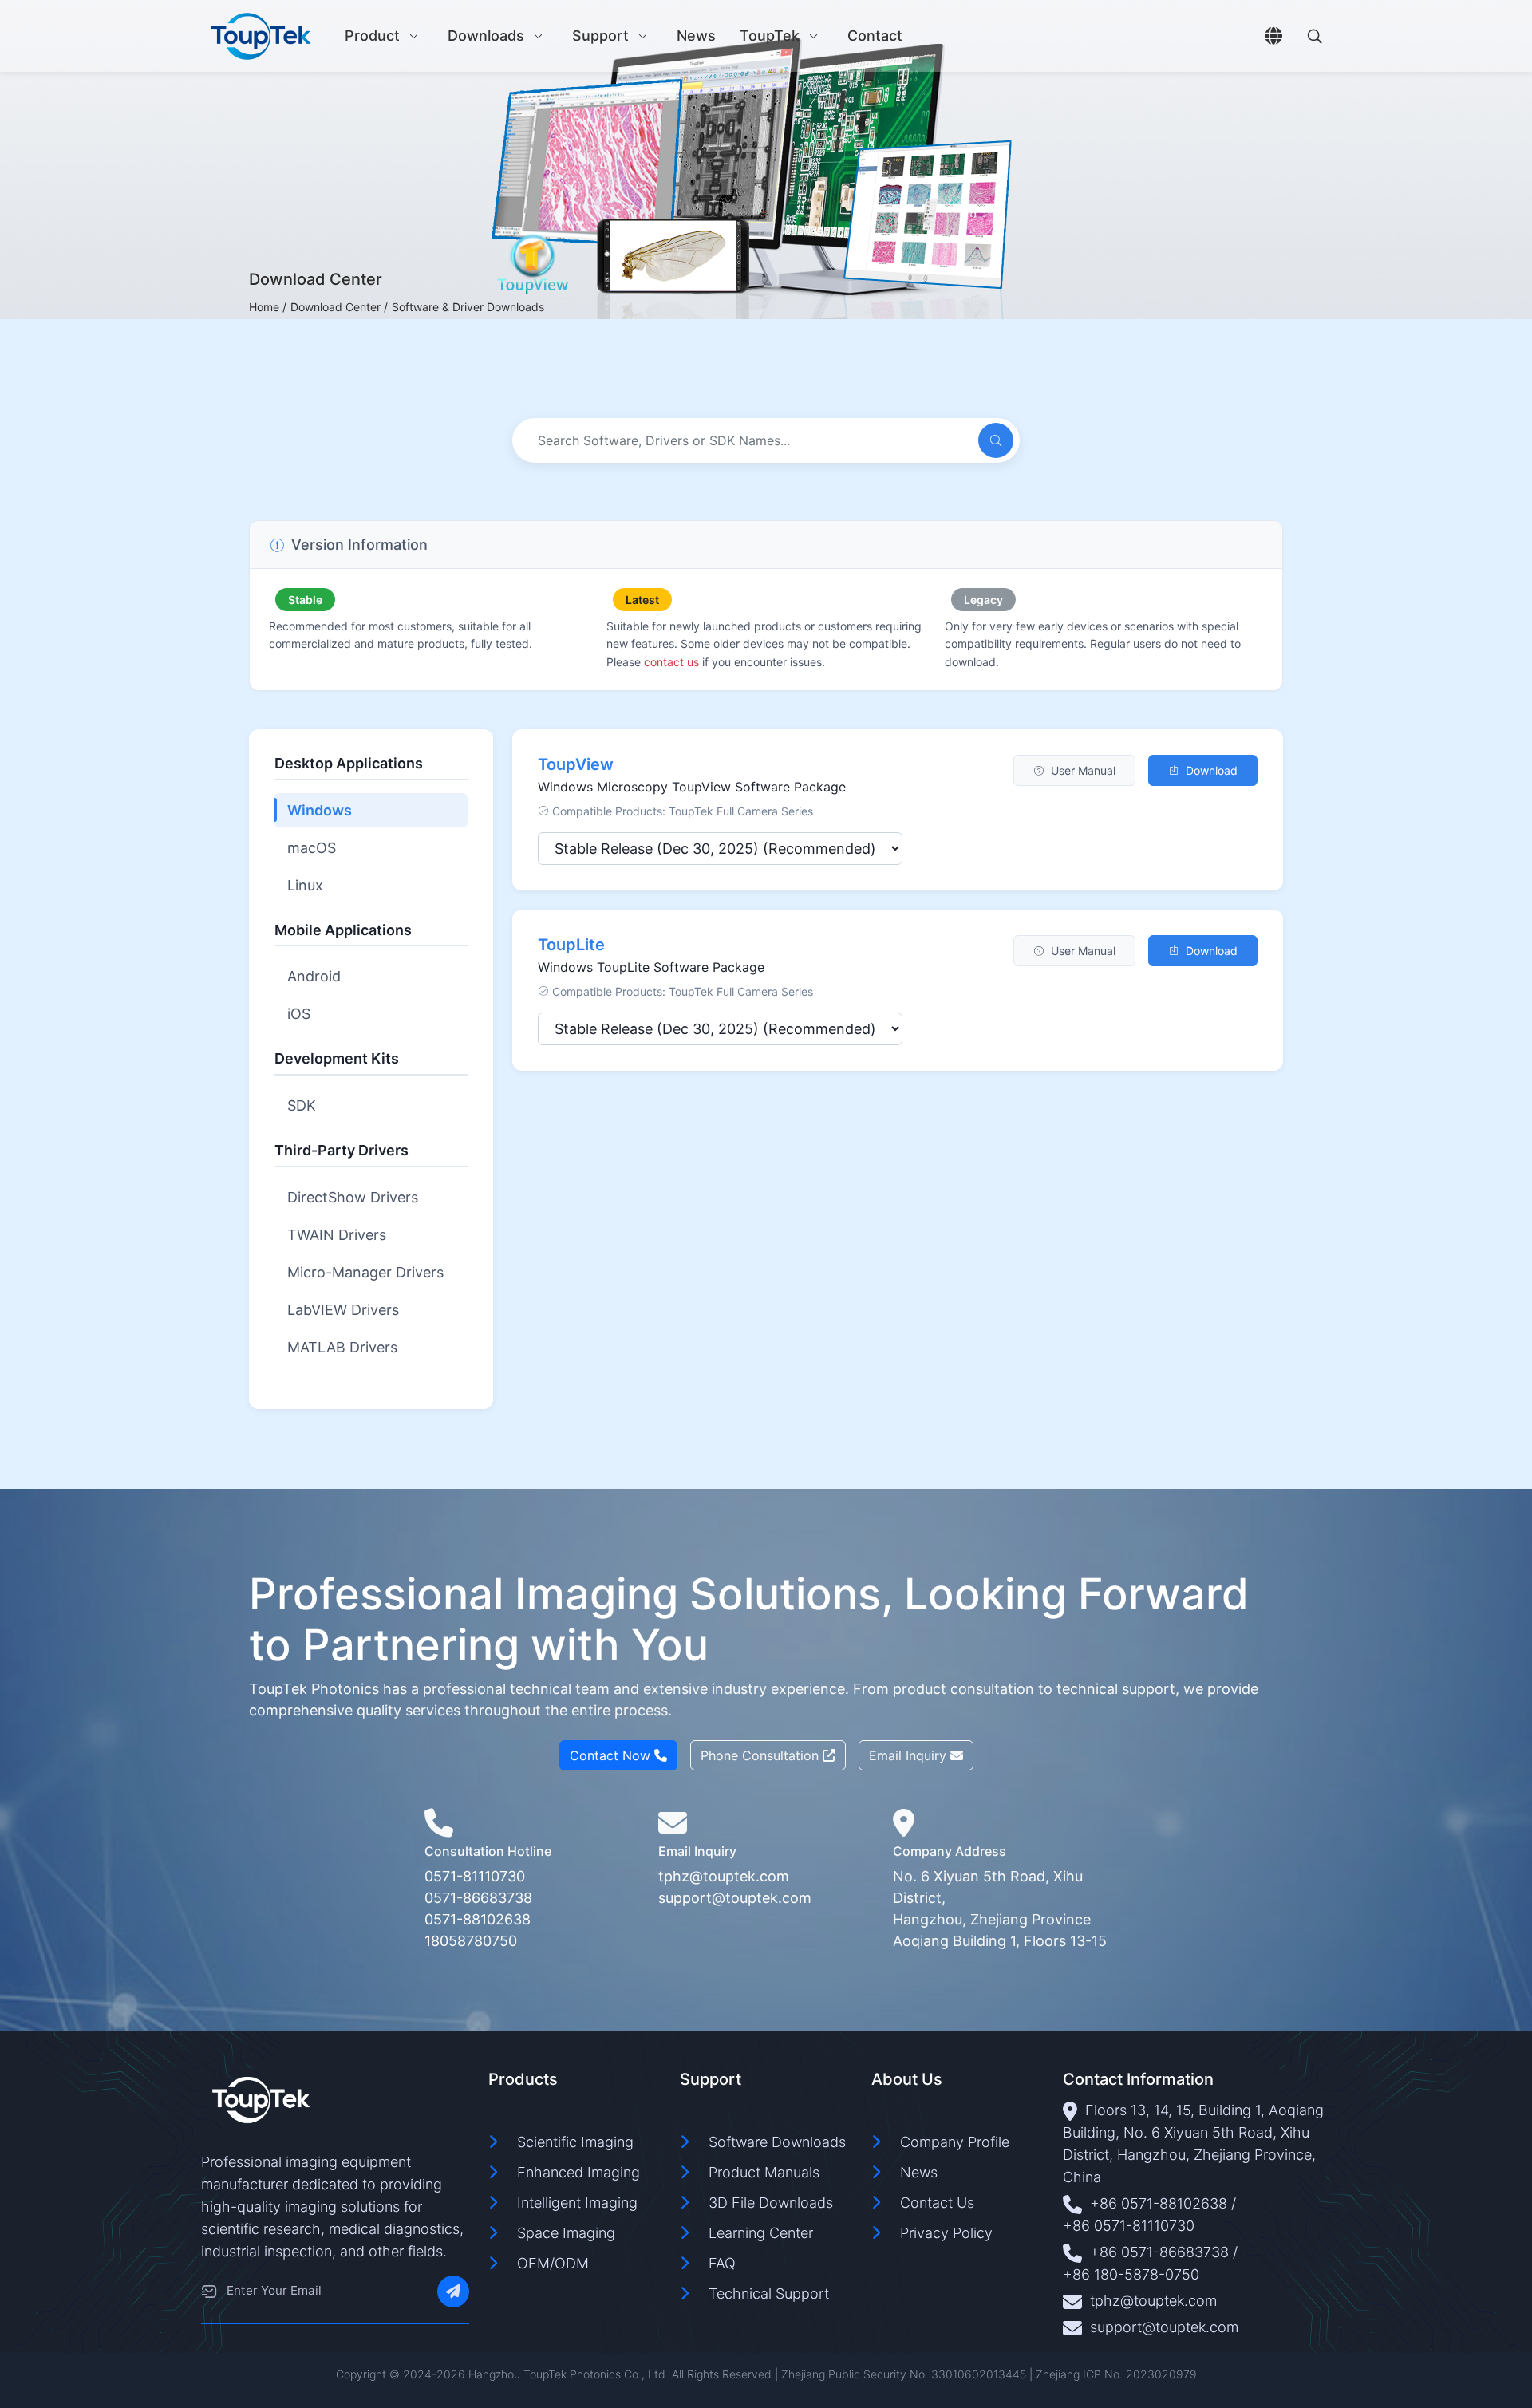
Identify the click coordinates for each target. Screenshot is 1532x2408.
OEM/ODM (553, 2263)
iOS (299, 1014)
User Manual (1083, 770)
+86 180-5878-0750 (1131, 2274)
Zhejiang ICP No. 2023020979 (1116, 2374)
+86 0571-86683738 (1159, 2252)
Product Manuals (764, 2172)
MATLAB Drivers (342, 1347)
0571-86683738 (478, 1898)
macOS (312, 848)
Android (314, 976)
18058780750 (471, 1941)
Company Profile (955, 2142)
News (696, 36)
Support (600, 36)
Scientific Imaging (575, 2142)
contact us (671, 662)
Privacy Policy (946, 2233)
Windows (320, 810)
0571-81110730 (475, 1876)
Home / (268, 307)
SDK (302, 1105)
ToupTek (770, 36)
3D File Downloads (771, 2203)
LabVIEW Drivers (343, 1310)
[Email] (209, 2292)
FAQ (722, 2263)
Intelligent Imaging (577, 2203)
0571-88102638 (478, 1919)
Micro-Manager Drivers (365, 1272)
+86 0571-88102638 (1159, 2203)
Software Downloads (777, 2142)
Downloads (486, 36)
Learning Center (761, 2233)
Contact (875, 36)
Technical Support (769, 2294)
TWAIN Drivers (337, 1235)
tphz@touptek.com (724, 1876)
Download (1212, 770)
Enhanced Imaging (578, 2172)
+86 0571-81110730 (1129, 2226)
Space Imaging (566, 2233)
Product (372, 36)
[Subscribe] (453, 2292)
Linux (305, 885)
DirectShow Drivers (353, 1197)
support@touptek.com (735, 1898)
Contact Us (937, 2203)
